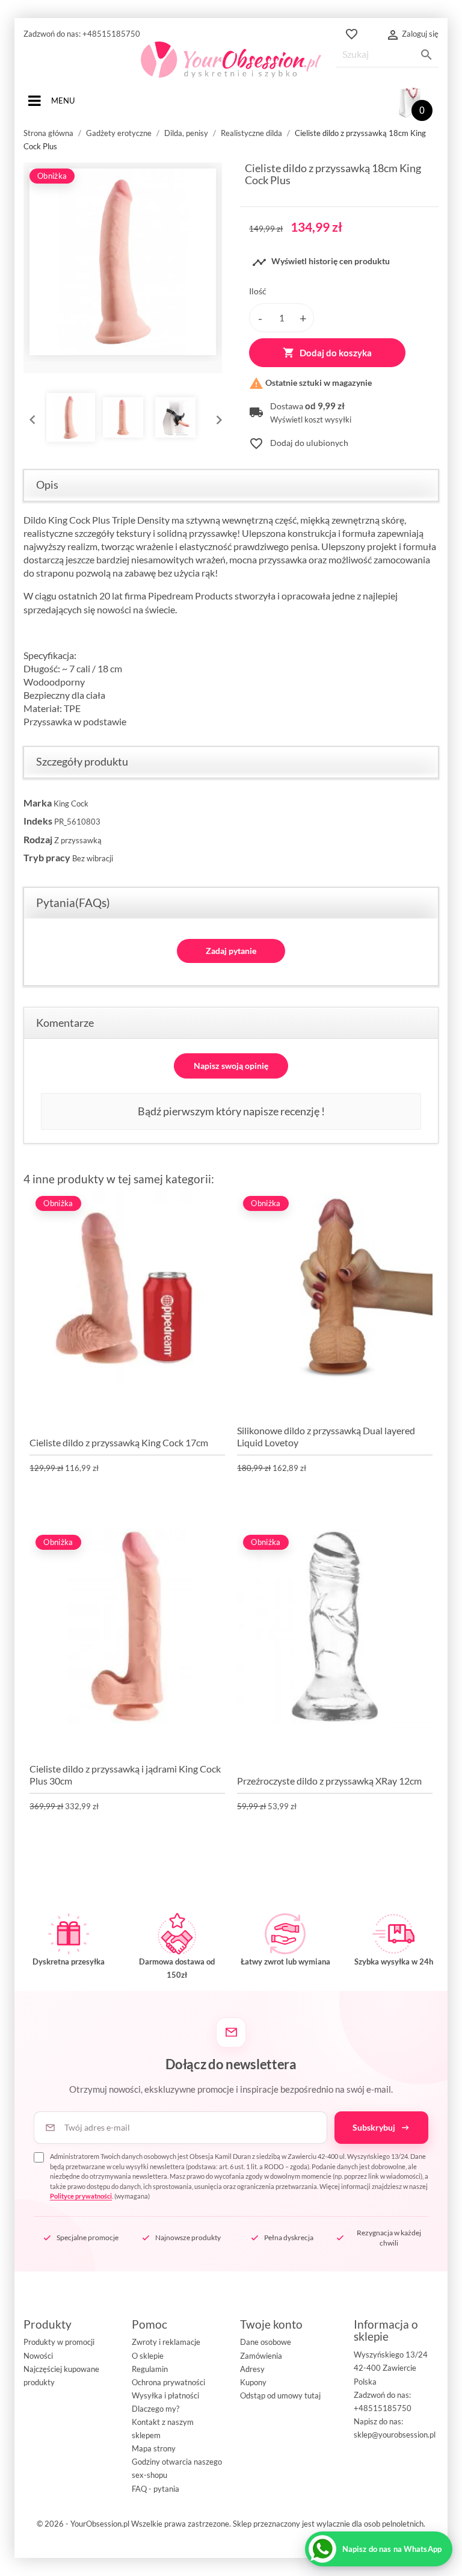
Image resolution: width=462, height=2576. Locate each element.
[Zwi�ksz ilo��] (303, 318)
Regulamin (150, 2369)
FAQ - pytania (156, 2489)
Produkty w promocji (59, 2342)
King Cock (71, 803)
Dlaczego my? (156, 2409)
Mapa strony (154, 2448)
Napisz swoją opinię (231, 1066)
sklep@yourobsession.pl (395, 2435)
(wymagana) (239, 2176)
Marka (38, 803)
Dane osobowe (266, 2342)
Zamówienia (261, 2356)
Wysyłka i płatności (165, 2395)
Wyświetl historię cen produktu (321, 262)
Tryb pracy (47, 857)
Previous (29, 417)
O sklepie (148, 2356)
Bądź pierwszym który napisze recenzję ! (231, 1111)
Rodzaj (38, 839)
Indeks (38, 821)
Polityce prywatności (81, 2196)
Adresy (252, 2369)
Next (216, 417)
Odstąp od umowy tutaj (280, 2395)
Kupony (253, 2382)
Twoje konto (271, 2324)
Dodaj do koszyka (327, 353)
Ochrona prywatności (168, 2382)
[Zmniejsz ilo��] (260, 318)
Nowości (38, 2356)
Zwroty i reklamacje (166, 2342)
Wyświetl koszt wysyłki (311, 420)
